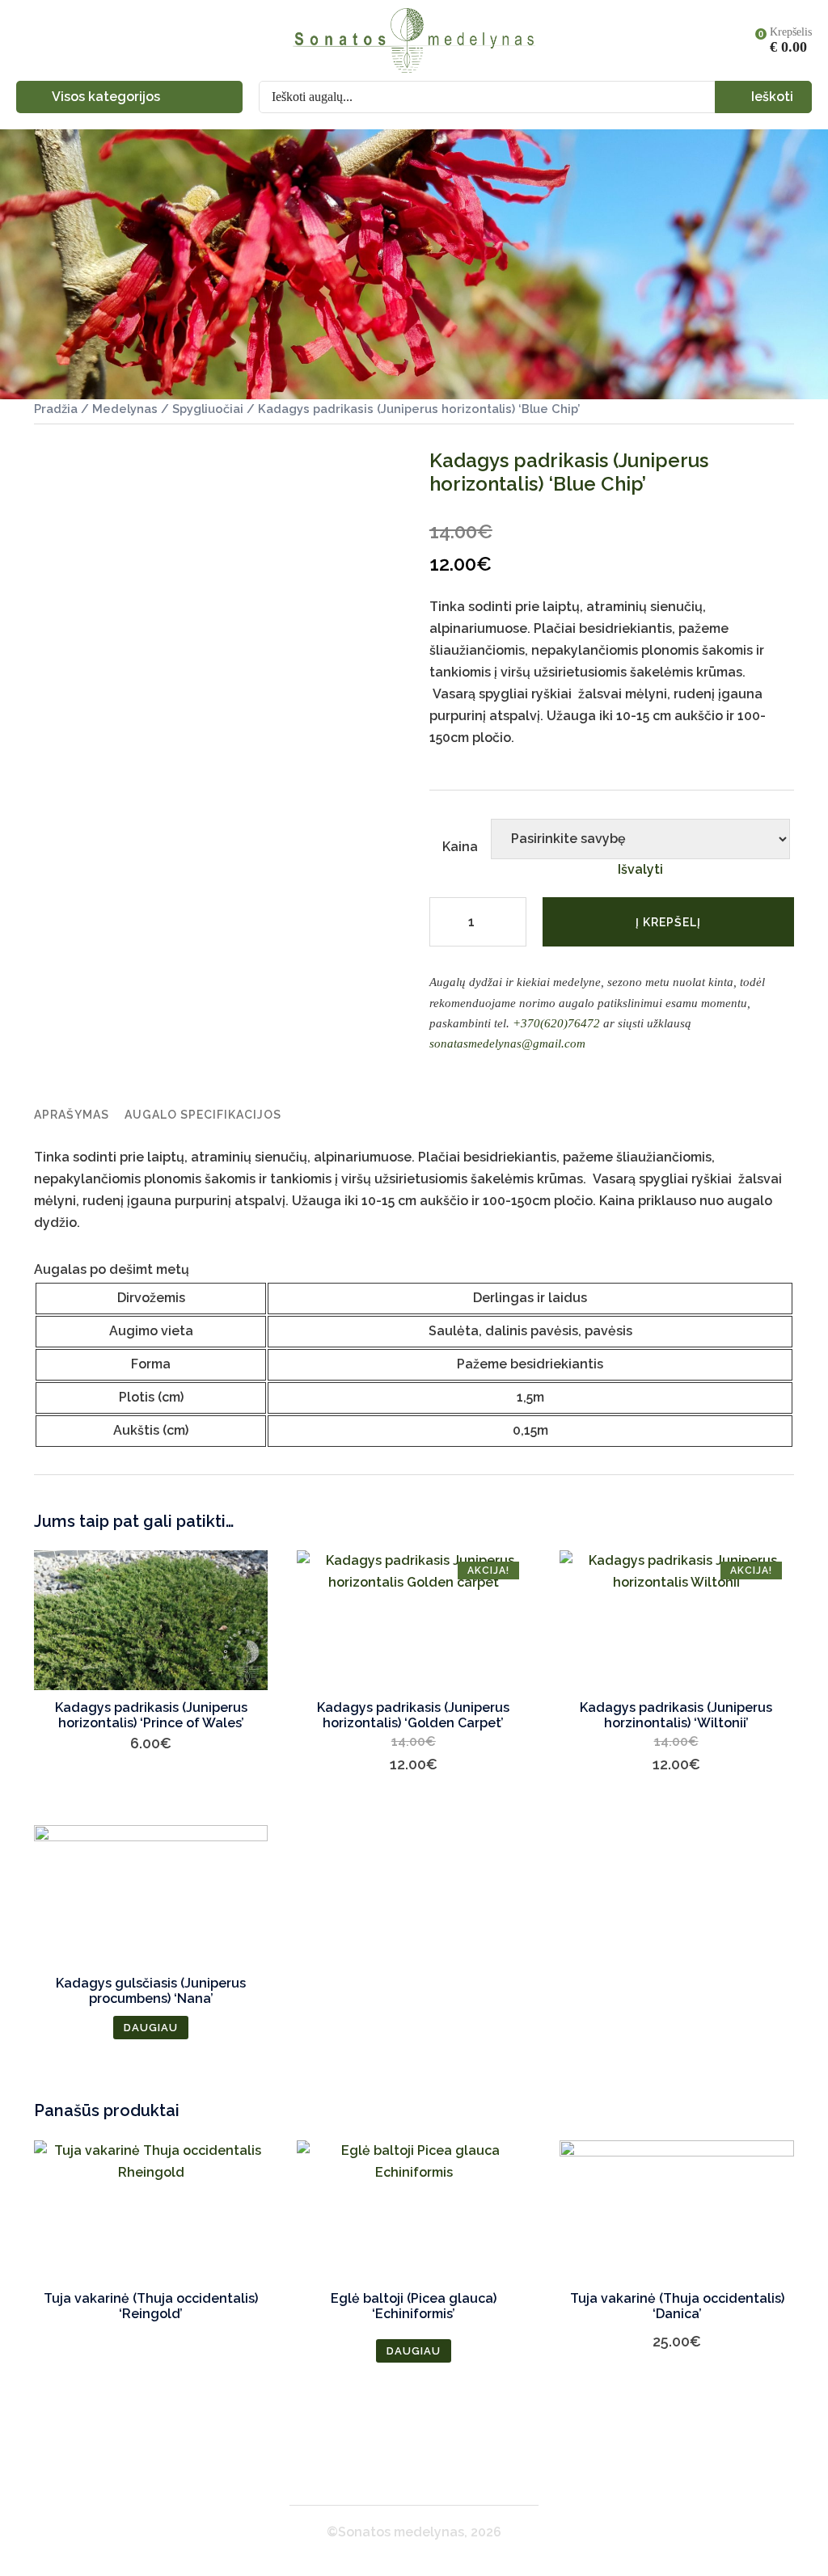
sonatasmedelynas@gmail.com (507, 1043)
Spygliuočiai (208, 409)
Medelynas (125, 409)
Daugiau (151, 2028)
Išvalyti (640, 869)
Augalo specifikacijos (203, 1115)
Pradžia (56, 409)
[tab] (72, 1115)
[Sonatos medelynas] (414, 40)
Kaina (460, 847)
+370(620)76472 (556, 1023)
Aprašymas (72, 1115)
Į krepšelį (668, 922)
